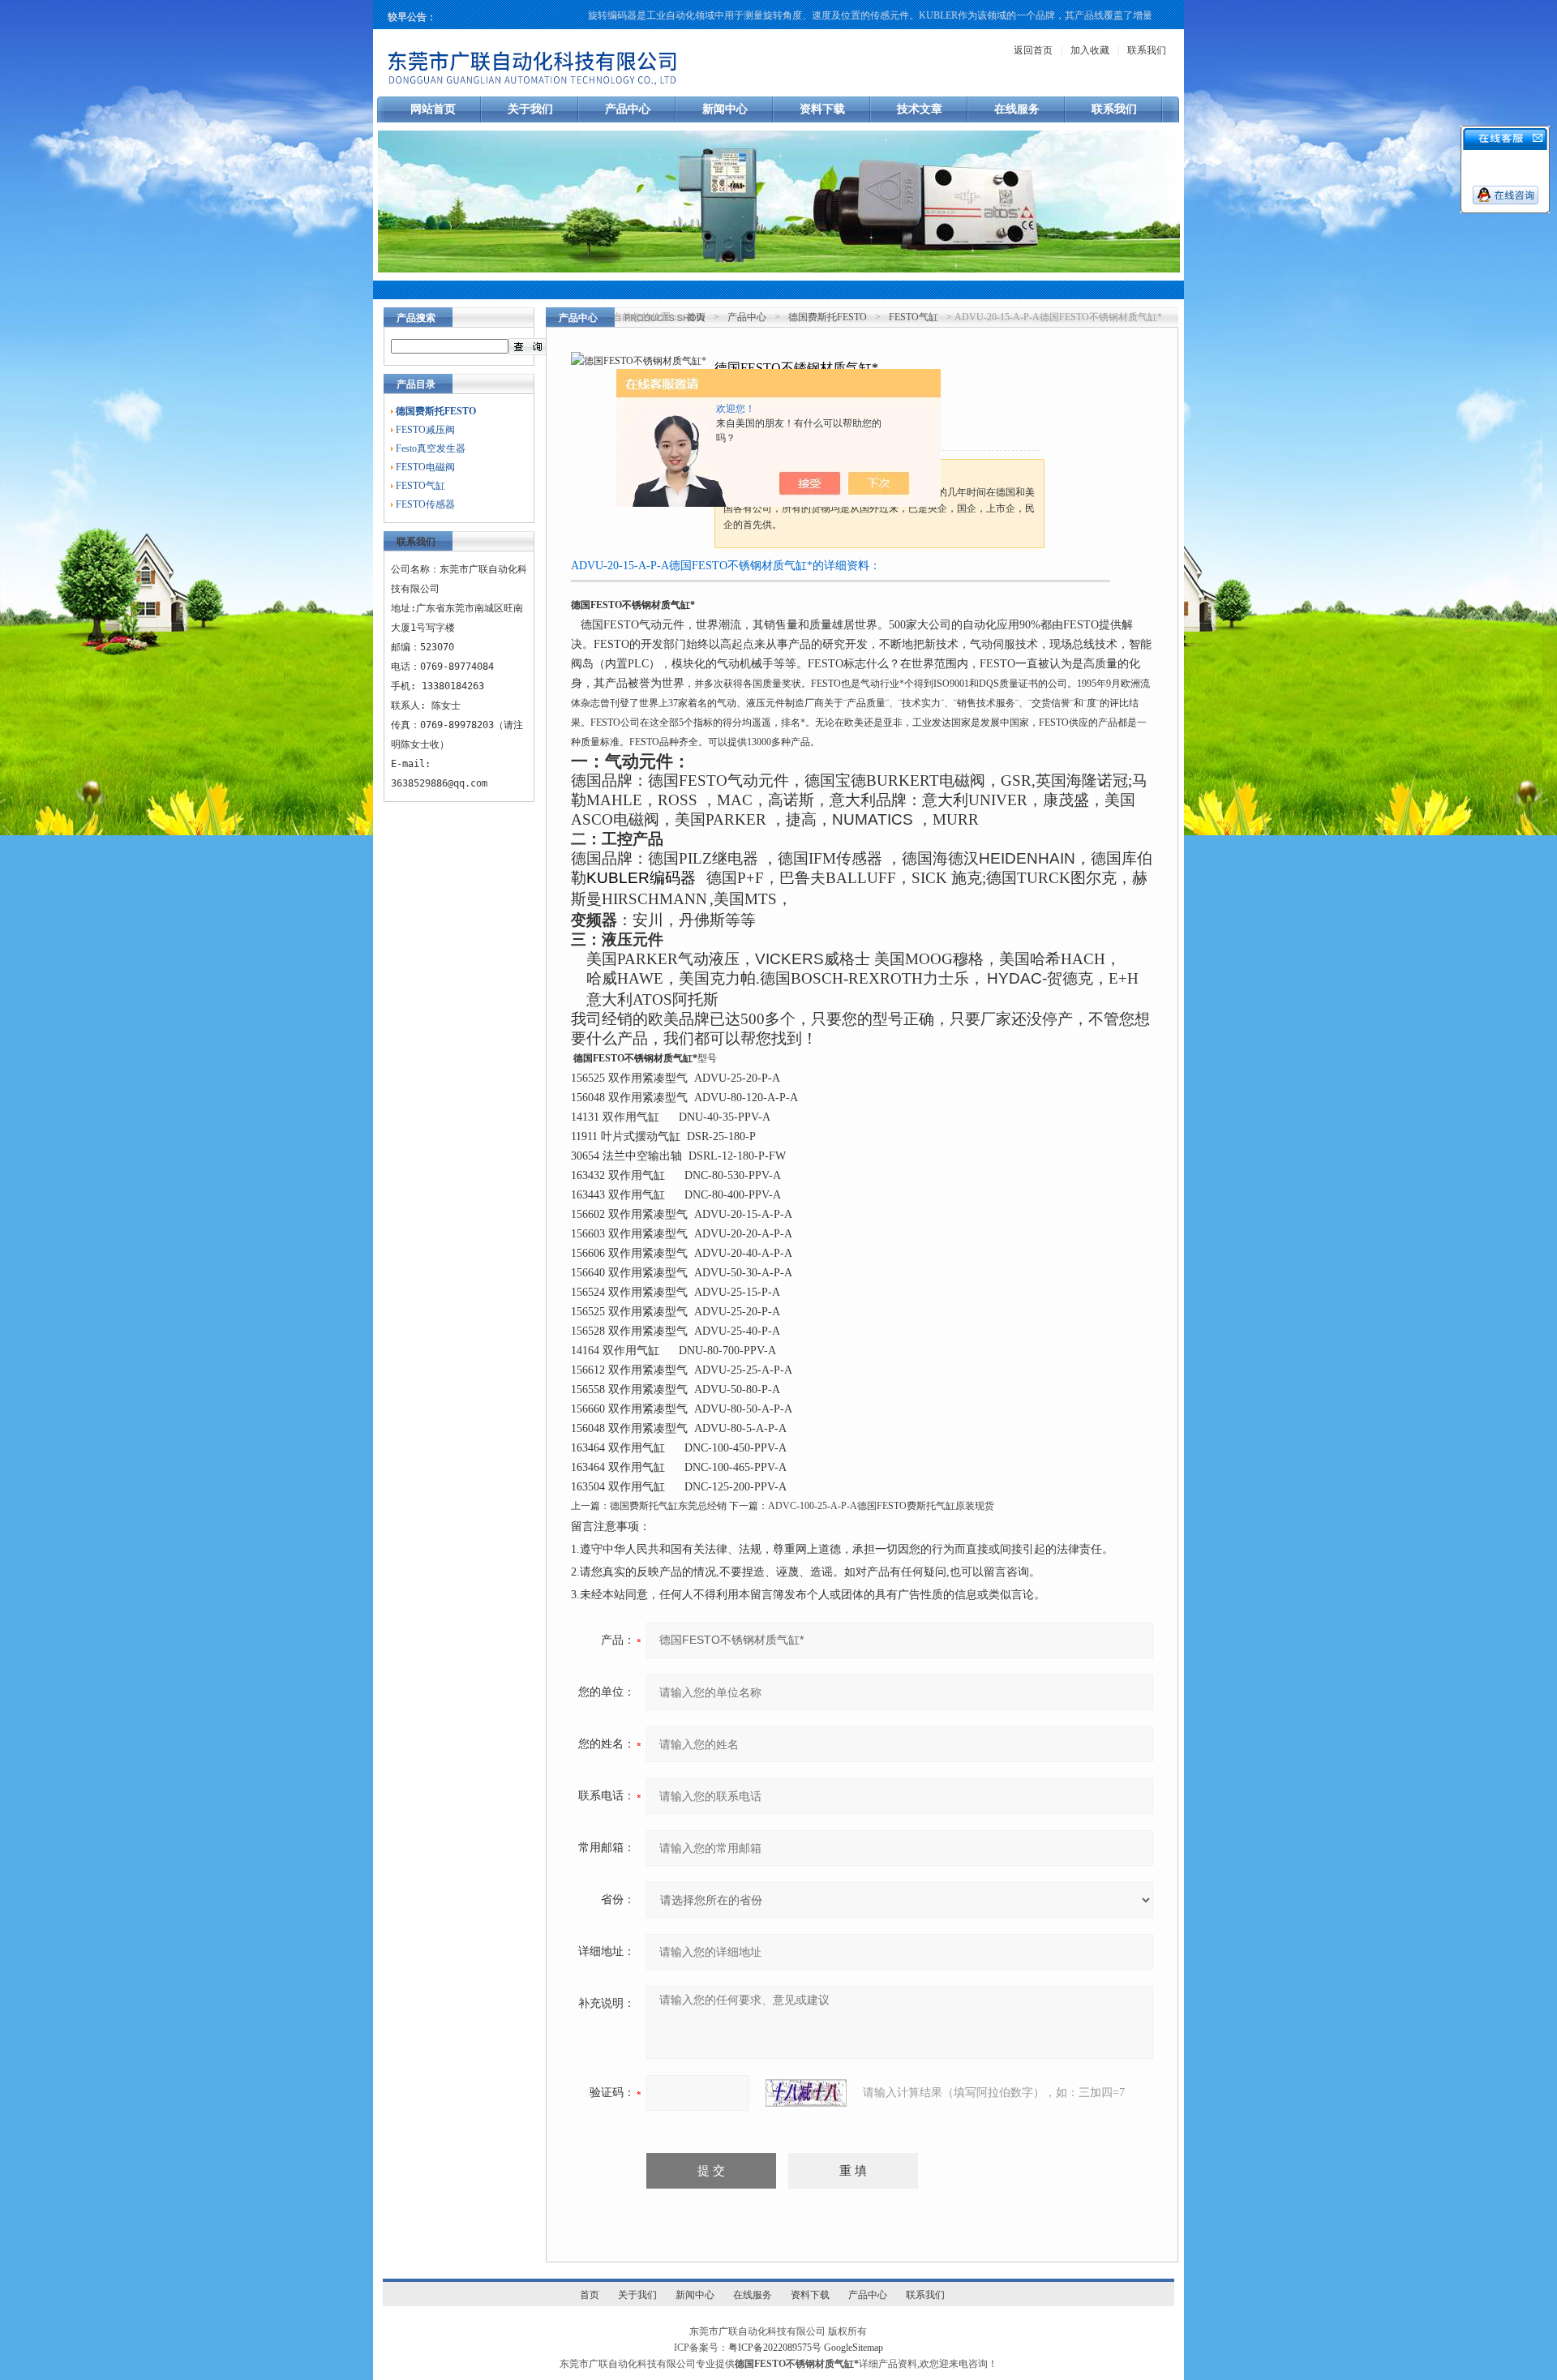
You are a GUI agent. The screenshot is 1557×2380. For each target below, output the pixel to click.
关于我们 (530, 109)
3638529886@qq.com (439, 783)
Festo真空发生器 (431, 448)
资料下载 (822, 109)
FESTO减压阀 (425, 430)
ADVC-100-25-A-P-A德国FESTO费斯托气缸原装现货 (881, 1506)
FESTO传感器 (425, 504)
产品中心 (628, 109)
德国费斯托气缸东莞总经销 (668, 1506)
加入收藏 (1090, 50)
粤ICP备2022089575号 (775, 2348)
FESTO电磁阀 (425, 467)
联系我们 (1147, 50)
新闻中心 (725, 109)
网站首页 (433, 109)
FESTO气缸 (420, 486)
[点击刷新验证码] (806, 2093)
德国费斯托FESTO (828, 317)
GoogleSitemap (854, 2348)
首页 (696, 317)
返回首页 (1033, 50)
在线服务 (1017, 109)
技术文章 (920, 109)
